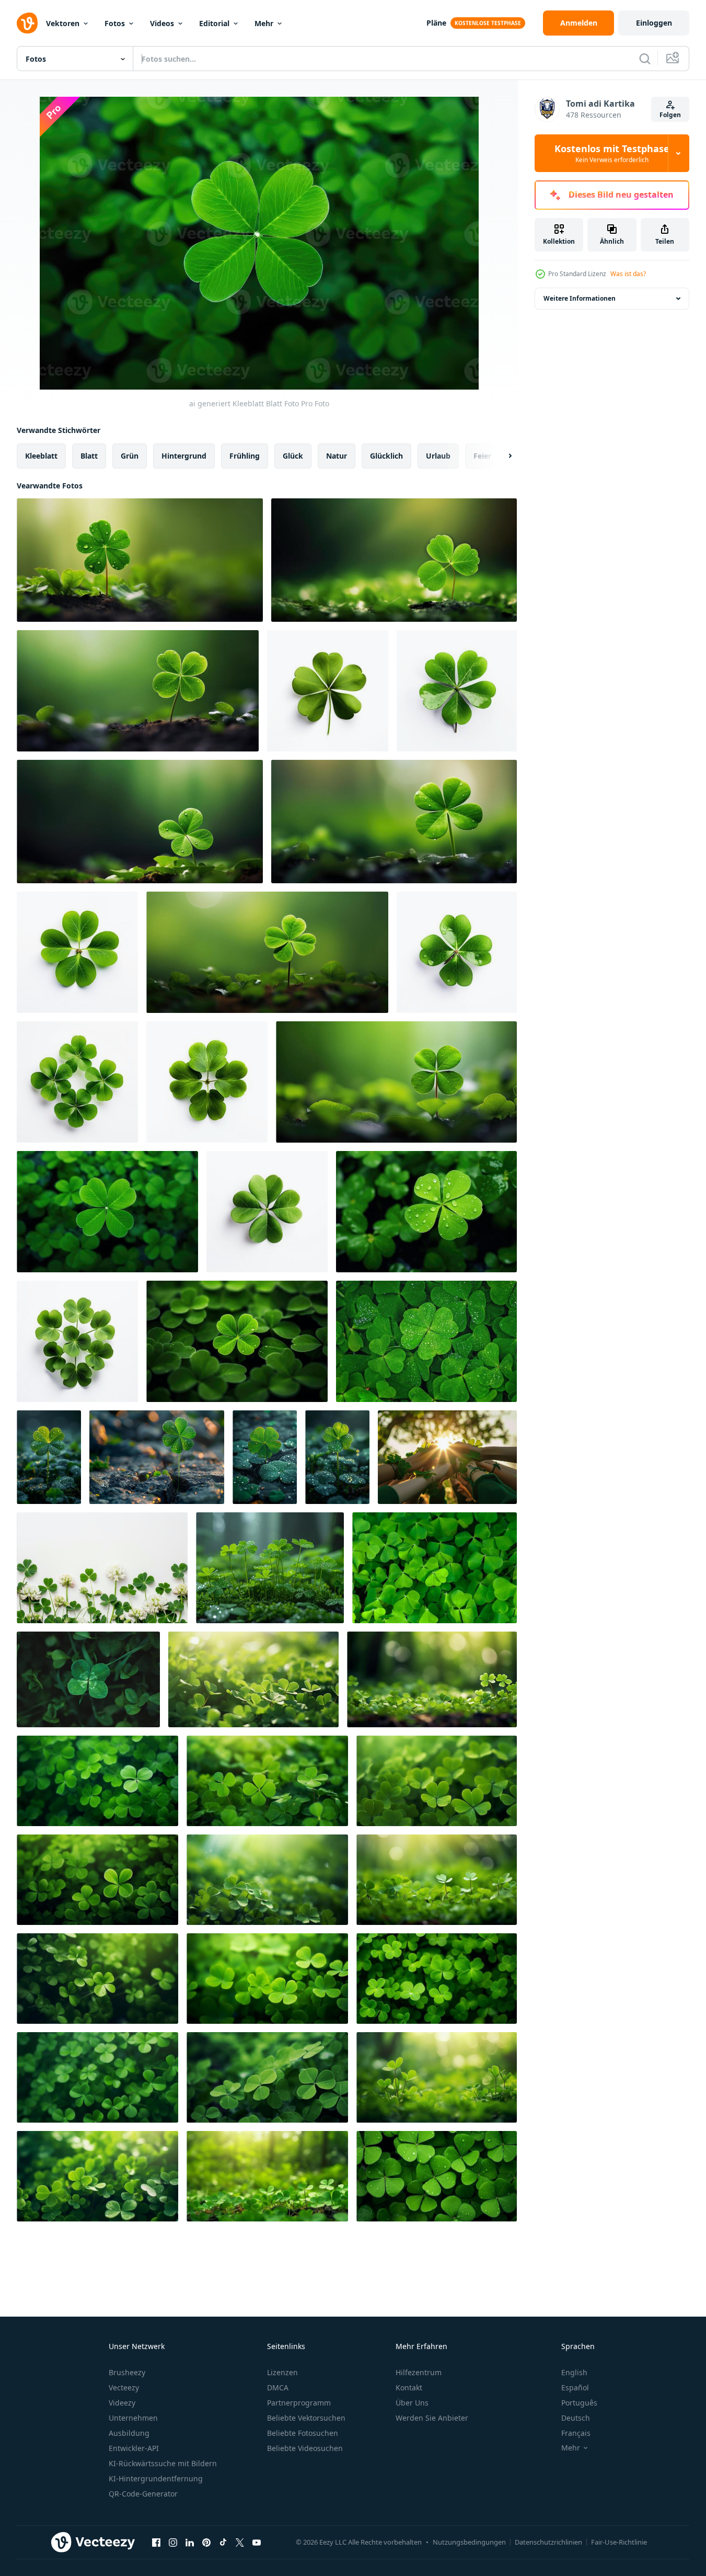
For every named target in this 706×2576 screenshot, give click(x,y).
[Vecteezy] (27, 23)
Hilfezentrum (419, 2372)
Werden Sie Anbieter (432, 2418)
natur (337, 456)
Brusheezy (127, 2372)
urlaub (438, 456)
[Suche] (645, 59)
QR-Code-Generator (143, 2494)
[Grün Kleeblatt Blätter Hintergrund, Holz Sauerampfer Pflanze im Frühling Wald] (435, 1568)
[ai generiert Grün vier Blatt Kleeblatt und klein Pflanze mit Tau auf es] (337, 1457)
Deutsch (576, 2418)
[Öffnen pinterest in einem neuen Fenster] (206, 2542)
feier (482, 456)
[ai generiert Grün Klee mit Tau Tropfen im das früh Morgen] (270, 1568)
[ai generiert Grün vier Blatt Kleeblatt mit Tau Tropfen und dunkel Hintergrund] (49, 1457)
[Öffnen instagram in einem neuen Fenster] (173, 2542)
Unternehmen (133, 2418)
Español (575, 2387)
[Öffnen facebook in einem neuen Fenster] (156, 2542)
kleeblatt (41, 456)
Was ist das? (628, 274)
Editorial (214, 23)
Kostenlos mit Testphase (612, 153)
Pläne (436, 23)
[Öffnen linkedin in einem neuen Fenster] (190, 2542)
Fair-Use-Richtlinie (619, 2542)
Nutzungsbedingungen (469, 2542)
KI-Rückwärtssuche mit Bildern (163, 2463)
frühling (245, 456)
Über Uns (412, 2403)
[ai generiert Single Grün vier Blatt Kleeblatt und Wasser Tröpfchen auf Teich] (265, 1457)
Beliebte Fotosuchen (303, 2433)
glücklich (386, 456)
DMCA (278, 2387)
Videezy (122, 2403)
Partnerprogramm (299, 2403)
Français (576, 2433)
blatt (89, 456)
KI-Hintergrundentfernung (156, 2478)
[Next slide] (501, 456)
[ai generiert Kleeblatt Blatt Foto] (140, 560)
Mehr (264, 23)
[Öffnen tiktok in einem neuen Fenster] (223, 2542)
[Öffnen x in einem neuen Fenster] (240, 2542)
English (574, 2372)
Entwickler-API (134, 2448)
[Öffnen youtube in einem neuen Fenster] (257, 2542)
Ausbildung (129, 2433)
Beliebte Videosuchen (305, 2448)
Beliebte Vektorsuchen (306, 2418)
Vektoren (63, 23)
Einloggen (654, 23)
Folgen (670, 115)
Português (579, 2403)
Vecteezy (124, 2387)
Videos (162, 23)
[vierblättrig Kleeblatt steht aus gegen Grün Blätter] (426, 1341)
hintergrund (184, 456)
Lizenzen (282, 2372)
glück (293, 456)
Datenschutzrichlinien (548, 2542)
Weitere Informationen (580, 298)
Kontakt (409, 2387)
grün (130, 456)
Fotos (115, 23)
